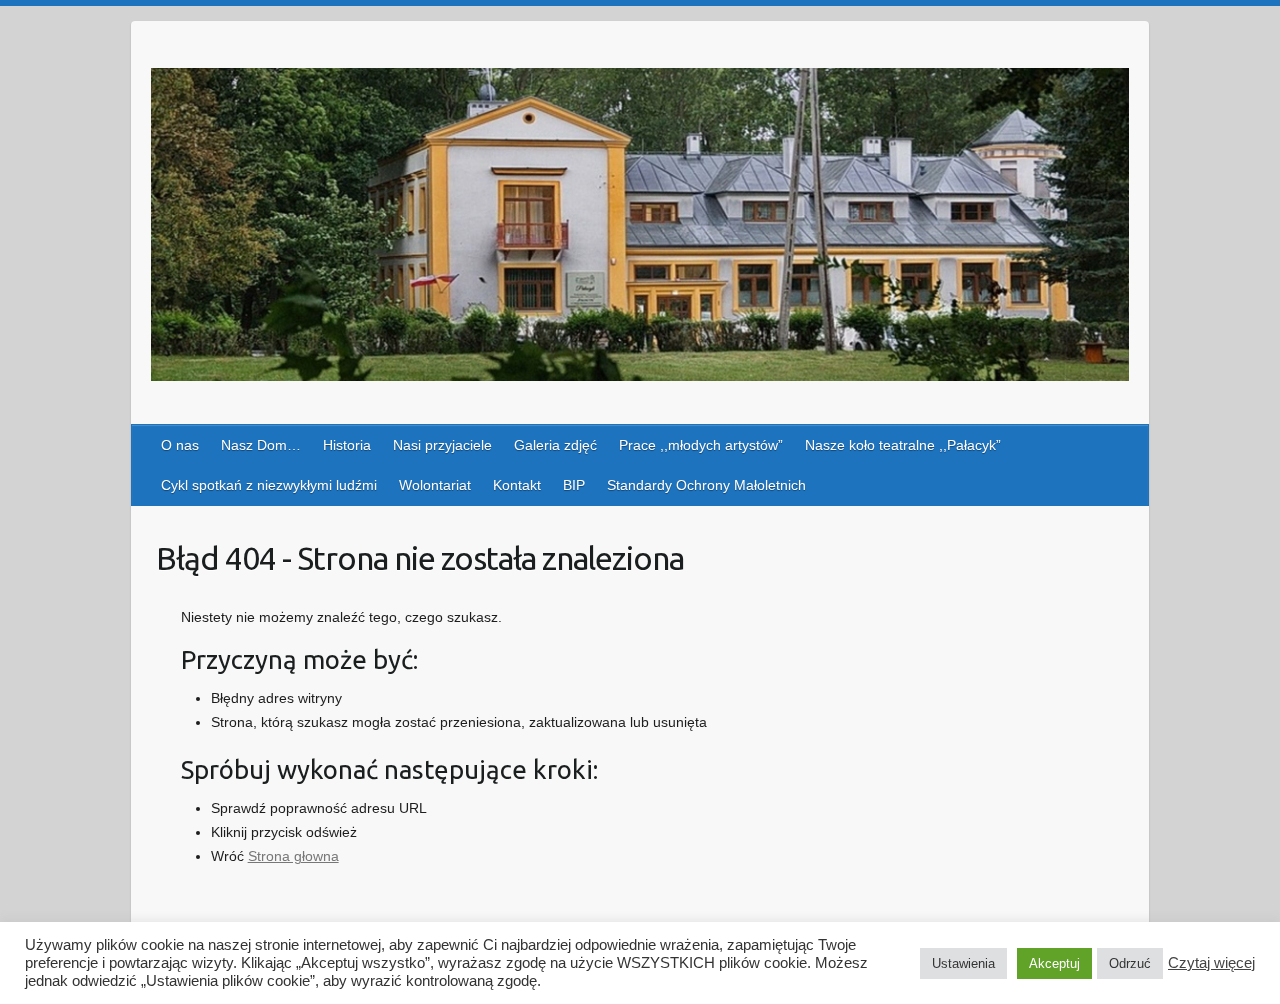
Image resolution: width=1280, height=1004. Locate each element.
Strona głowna (293, 856)
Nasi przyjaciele (442, 445)
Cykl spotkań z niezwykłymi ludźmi (269, 485)
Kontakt (517, 485)
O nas (180, 445)
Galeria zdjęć (555, 445)
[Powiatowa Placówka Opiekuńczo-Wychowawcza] (640, 228)
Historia (347, 445)
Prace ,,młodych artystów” (701, 445)
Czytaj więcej (1211, 963)
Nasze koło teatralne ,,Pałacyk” (903, 445)
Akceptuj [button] (1054, 963)
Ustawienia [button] (963, 963)
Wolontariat (435, 485)
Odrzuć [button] (1130, 963)
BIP (574, 485)
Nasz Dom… (261, 445)
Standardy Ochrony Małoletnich (706, 485)
